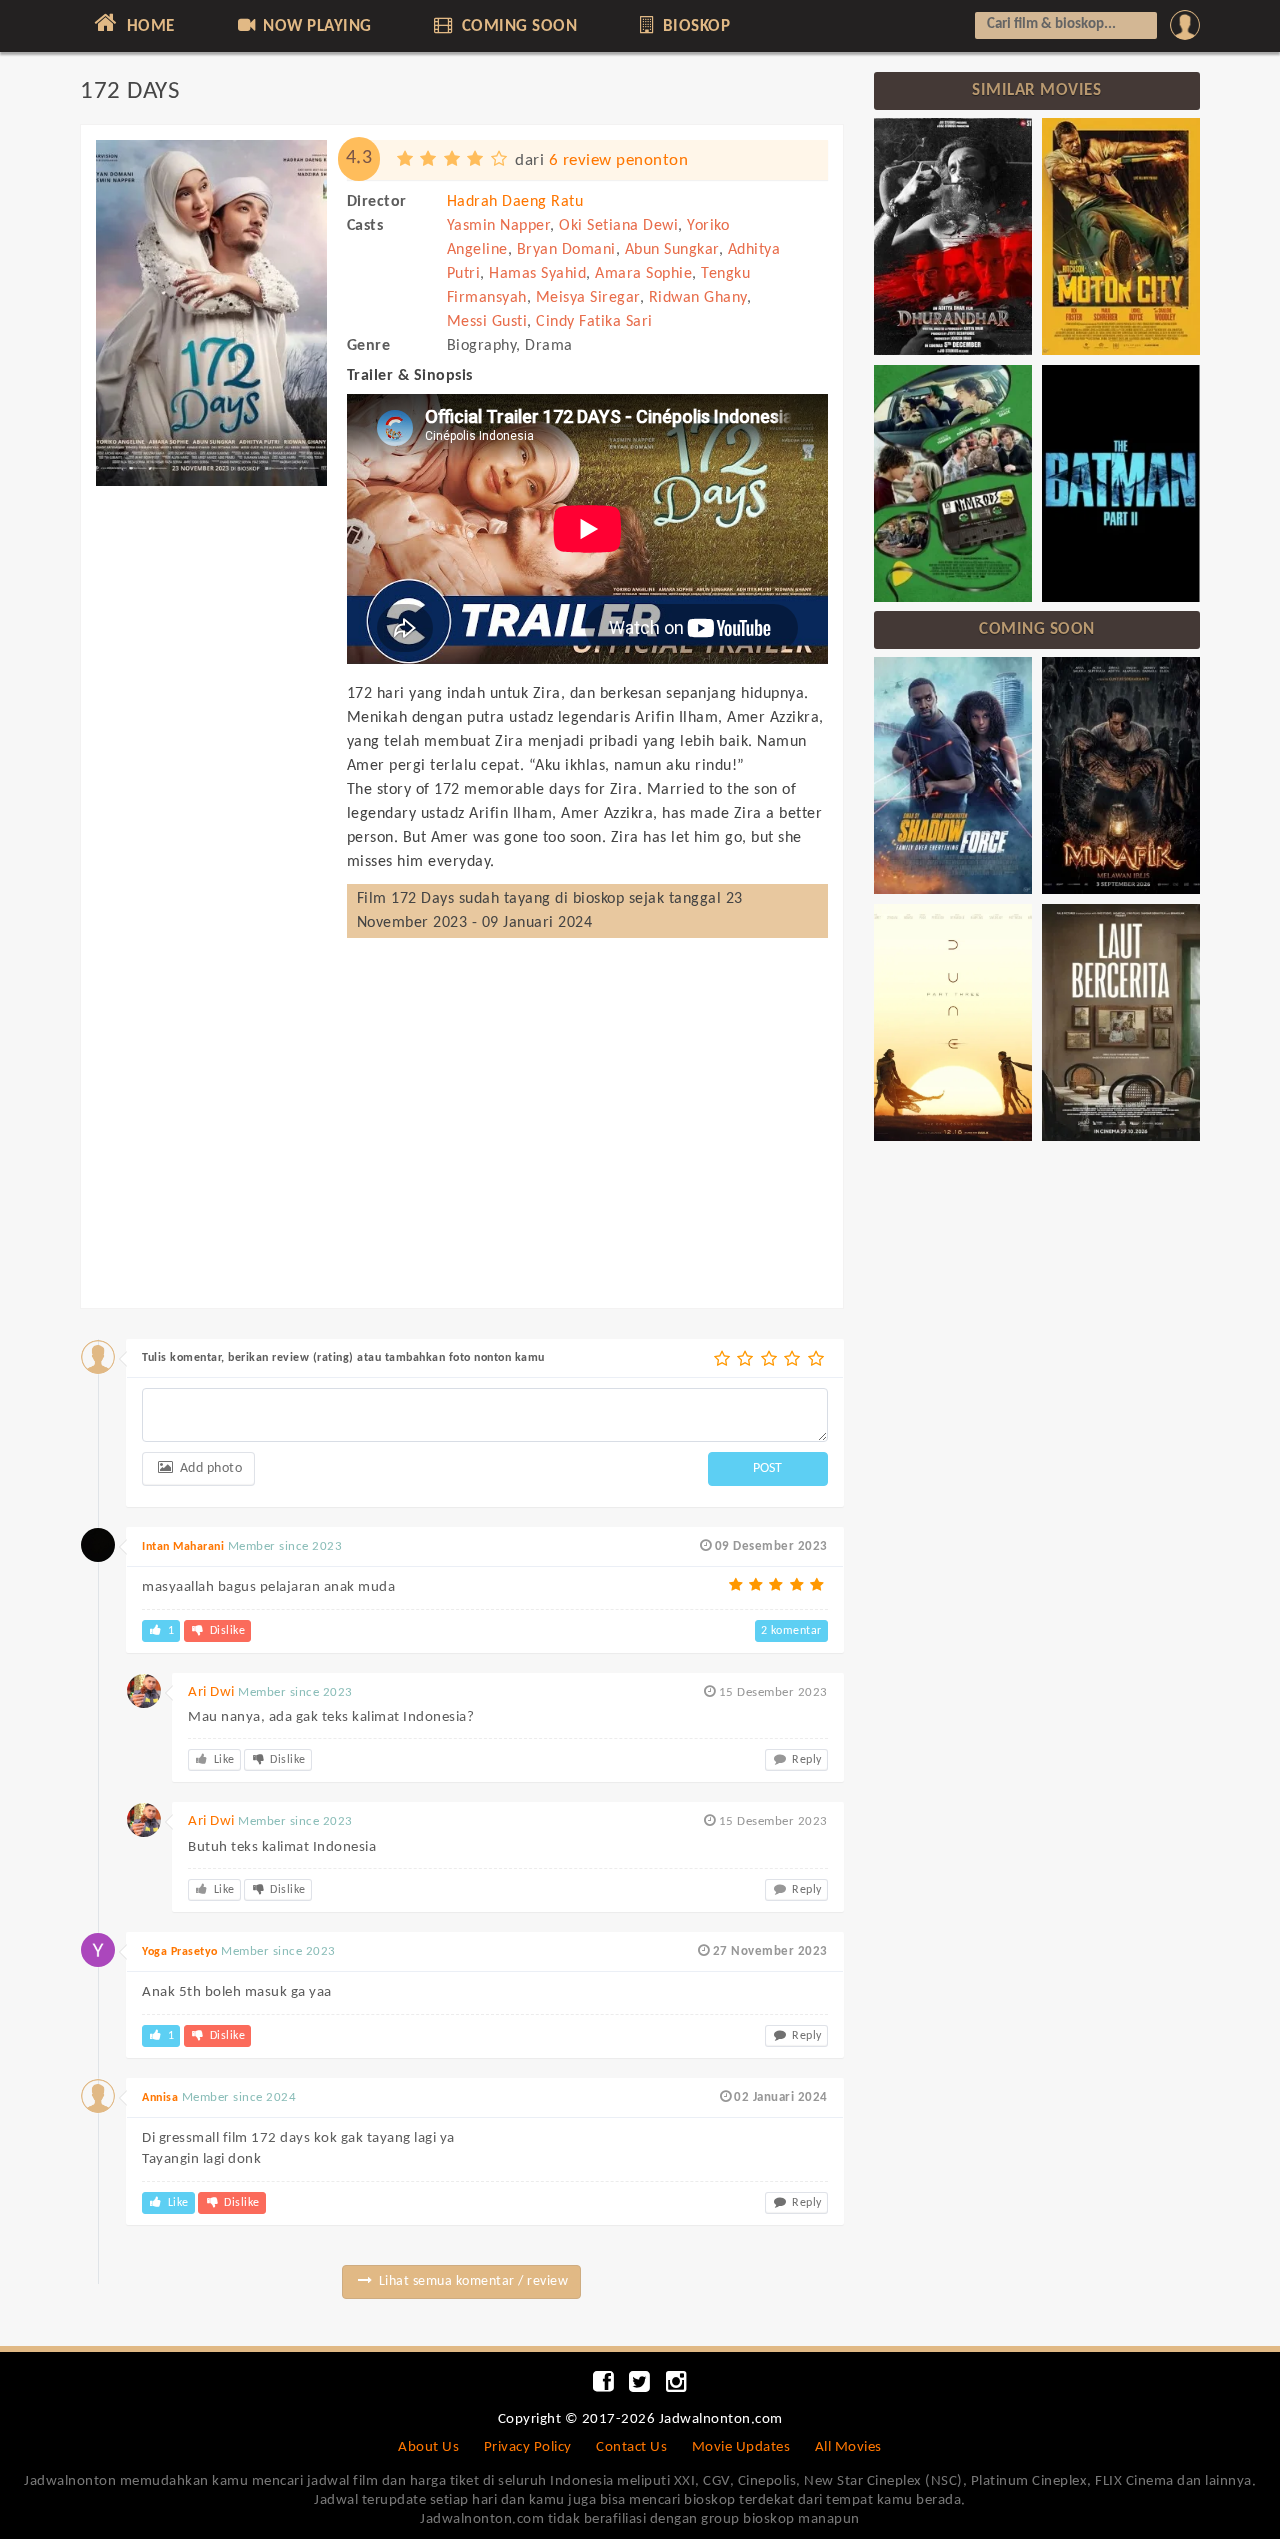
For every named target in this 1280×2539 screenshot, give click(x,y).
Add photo (209, 1468)
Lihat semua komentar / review (471, 2281)
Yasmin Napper (499, 226)
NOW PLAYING (315, 26)
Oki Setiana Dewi (618, 226)
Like (222, 1760)
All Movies (848, 2447)
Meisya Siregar (588, 298)
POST (767, 1468)
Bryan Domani (566, 250)
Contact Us (631, 2447)
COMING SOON (517, 26)
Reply (805, 1760)
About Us (428, 2447)
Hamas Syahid (537, 274)
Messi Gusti (487, 322)
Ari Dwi (211, 1692)
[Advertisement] (211, 798)
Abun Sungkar (672, 250)
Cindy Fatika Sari (594, 322)
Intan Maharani (183, 1547)
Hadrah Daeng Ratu (515, 202)
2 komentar (791, 1631)
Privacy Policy (528, 2447)
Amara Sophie (643, 274)
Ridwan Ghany (698, 298)
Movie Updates (741, 2447)
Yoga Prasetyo (180, 1952)
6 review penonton (619, 160)
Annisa (160, 2098)
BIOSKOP (694, 26)
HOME (148, 26)
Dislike (225, 1631)
